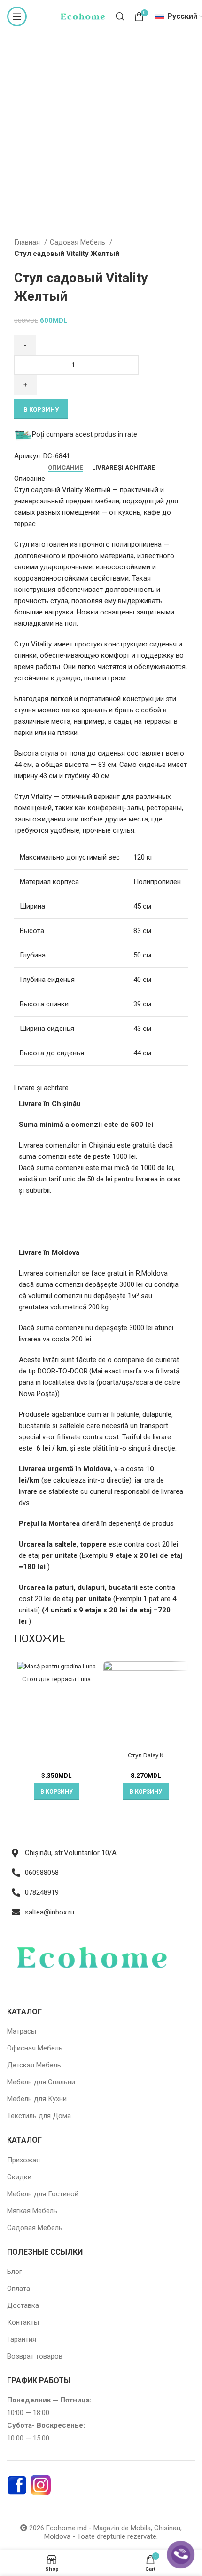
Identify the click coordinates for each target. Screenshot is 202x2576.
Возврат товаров (35, 2356)
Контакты (23, 2322)
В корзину (41, 410)
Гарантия (22, 2339)
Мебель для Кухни (37, 2099)
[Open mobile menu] (17, 16)
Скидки (19, 2177)
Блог (15, 2272)
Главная (28, 242)
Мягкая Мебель (32, 2211)
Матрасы (22, 2031)
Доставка (23, 2305)
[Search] (120, 16)
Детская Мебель (34, 2065)
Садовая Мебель (78, 242)
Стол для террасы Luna (56, 1679)
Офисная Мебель (35, 2048)
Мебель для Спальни (41, 2082)
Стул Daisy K (146, 1755)
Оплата (19, 2289)
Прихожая (23, 2160)
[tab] (65, 468)
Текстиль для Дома (39, 2116)
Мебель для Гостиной (43, 2194)
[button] (57, 1792)
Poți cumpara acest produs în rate (85, 434)
